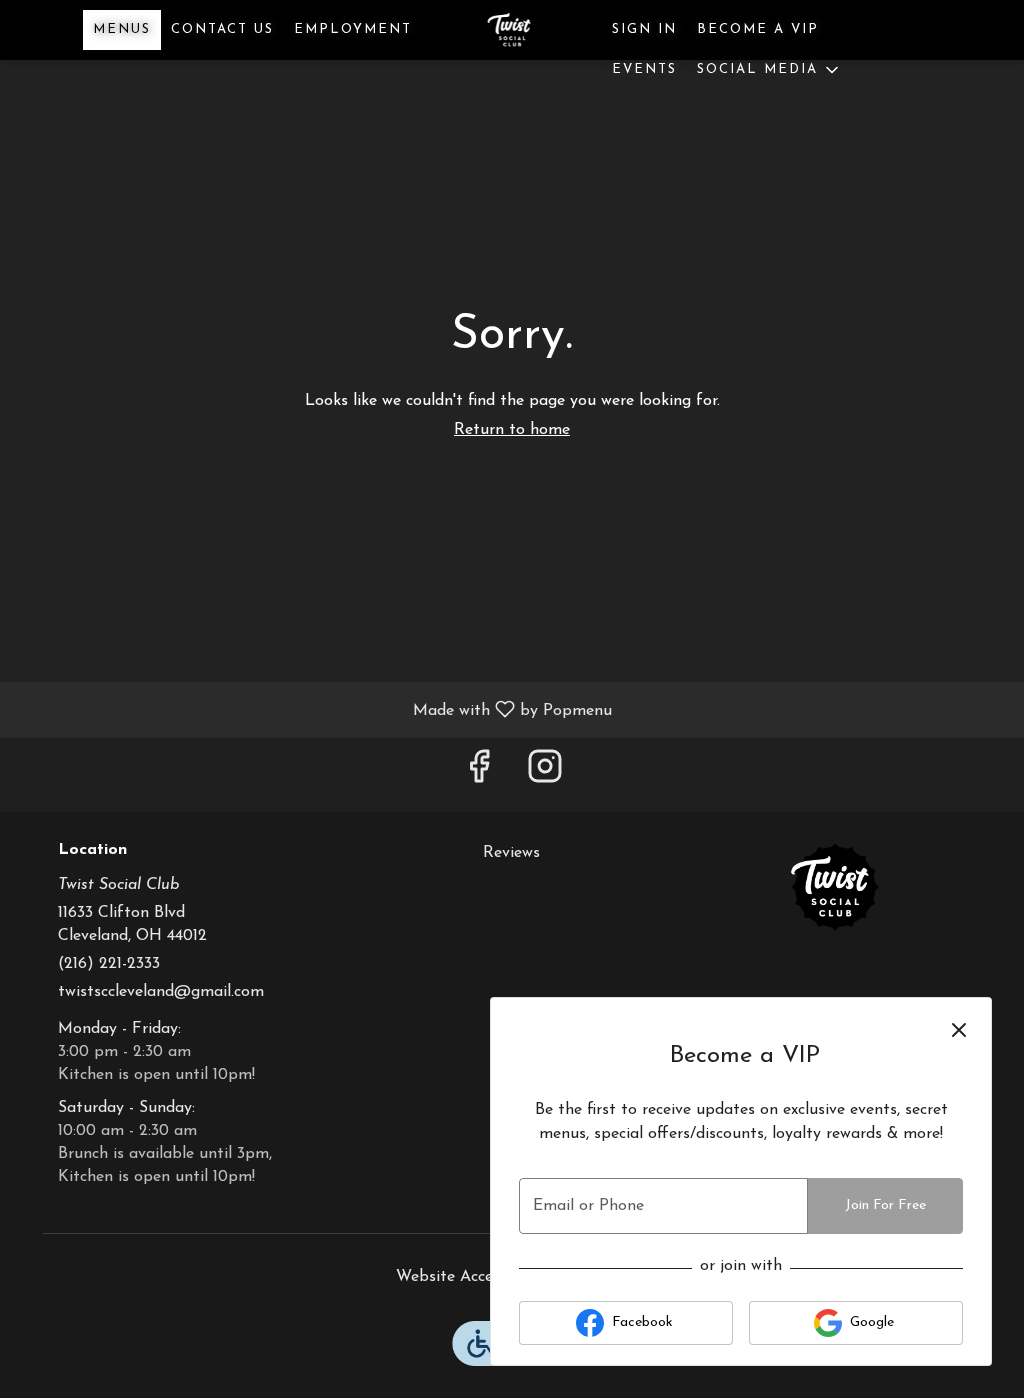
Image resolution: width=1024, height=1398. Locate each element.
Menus (122, 29)
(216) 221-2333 (109, 964)
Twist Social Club (834, 887)
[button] (769, 70)
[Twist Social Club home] (512, 30)
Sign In (644, 29)
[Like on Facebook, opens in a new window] (479, 774)
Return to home (512, 430)
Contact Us (222, 29)
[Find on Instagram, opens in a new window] (545, 774)
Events (644, 69)
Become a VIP (758, 29)
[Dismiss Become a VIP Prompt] (959, 1030)
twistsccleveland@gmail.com (161, 992)
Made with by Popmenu (313, 710)
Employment (353, 29)
